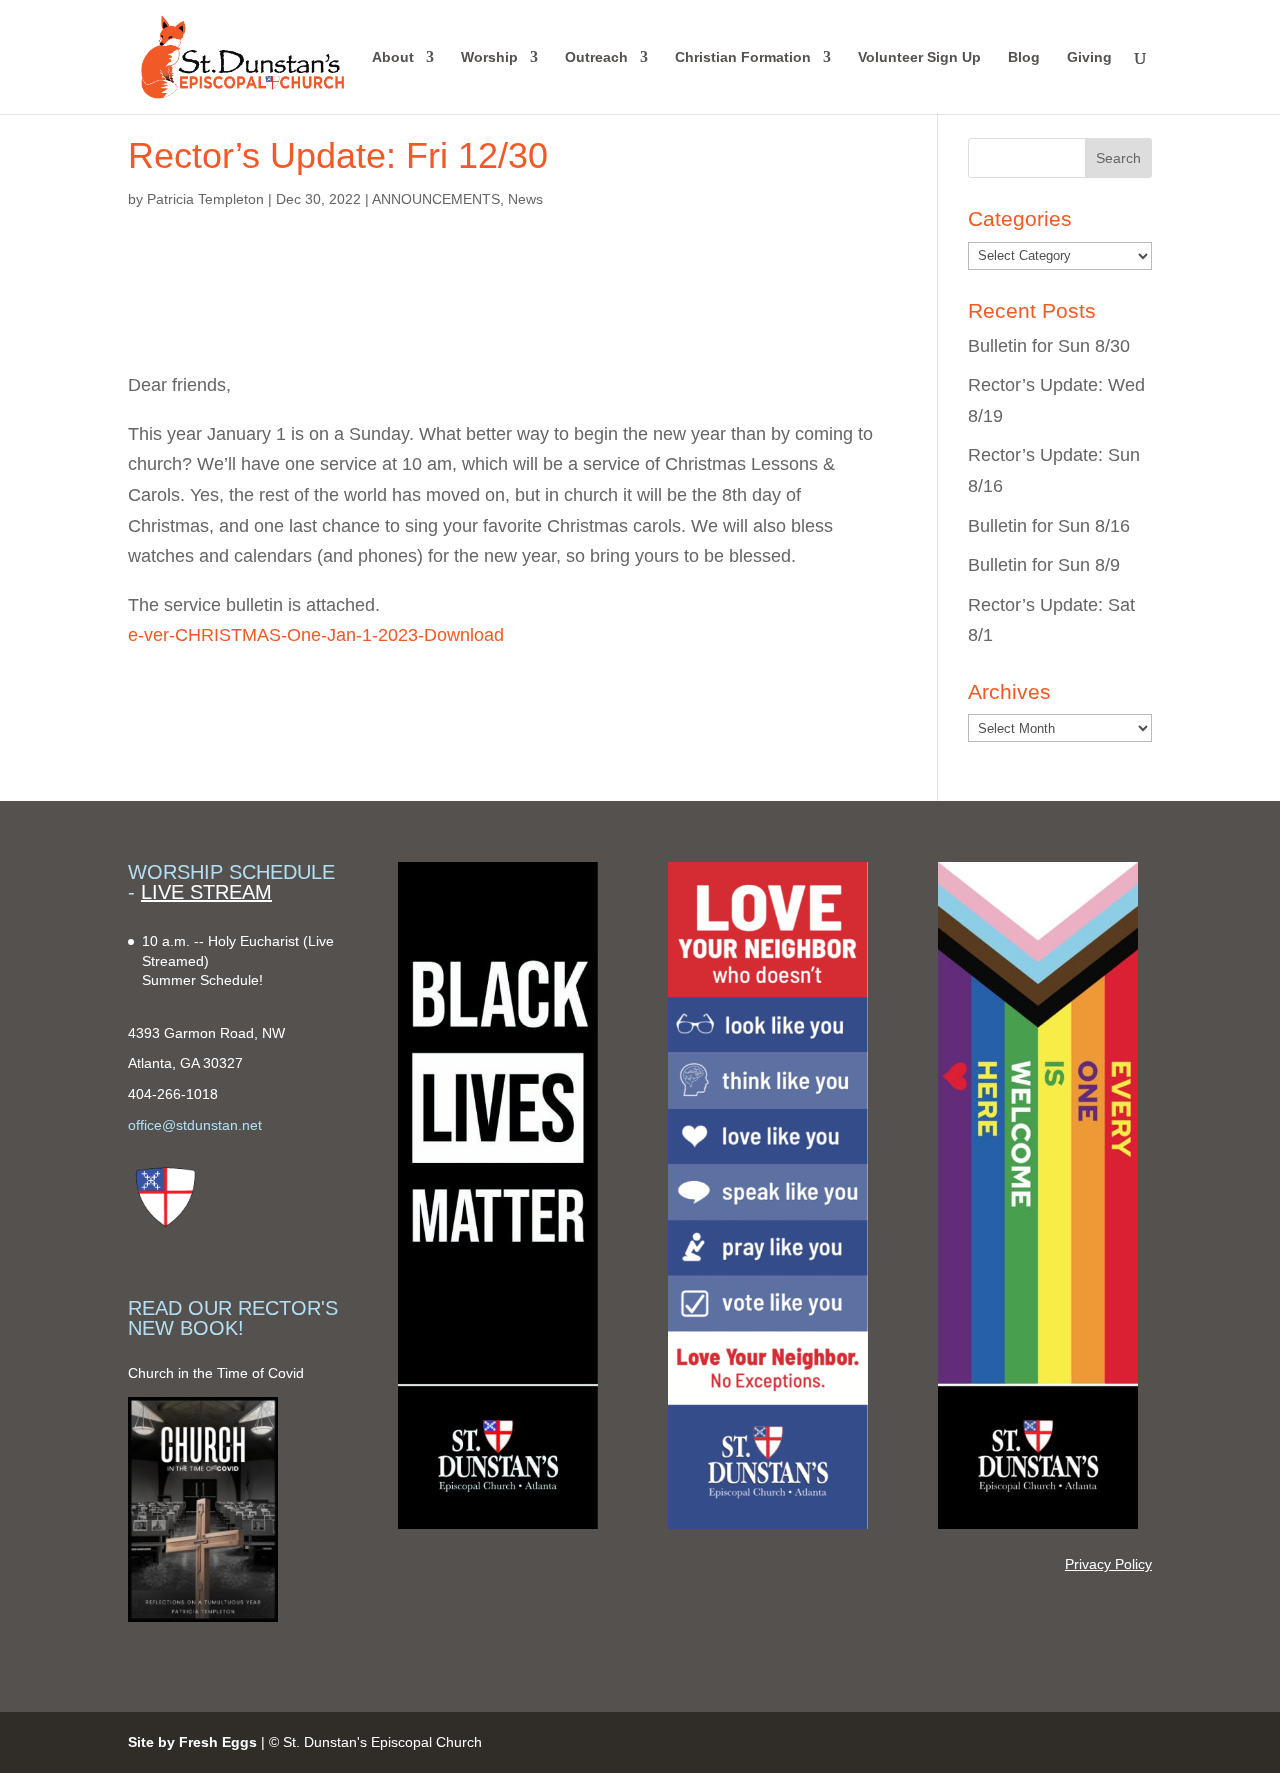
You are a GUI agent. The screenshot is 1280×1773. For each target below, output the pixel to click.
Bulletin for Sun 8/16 (1049, 526)
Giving (1089, 57)
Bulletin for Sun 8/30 (1049, 346)
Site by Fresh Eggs (192, 1742)
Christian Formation (743, 57)
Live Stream (206, 892)
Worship (489, 57)
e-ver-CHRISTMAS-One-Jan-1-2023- (276, 635)
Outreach (596, 57)
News (525, 199)
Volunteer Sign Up (919, 57)
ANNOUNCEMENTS (436, 199)
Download (464, 635)
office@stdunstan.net (195, 1125)
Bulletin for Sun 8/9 (1044, 565)
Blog (1024, 57)
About (393, 57)
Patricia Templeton (205, 199)
